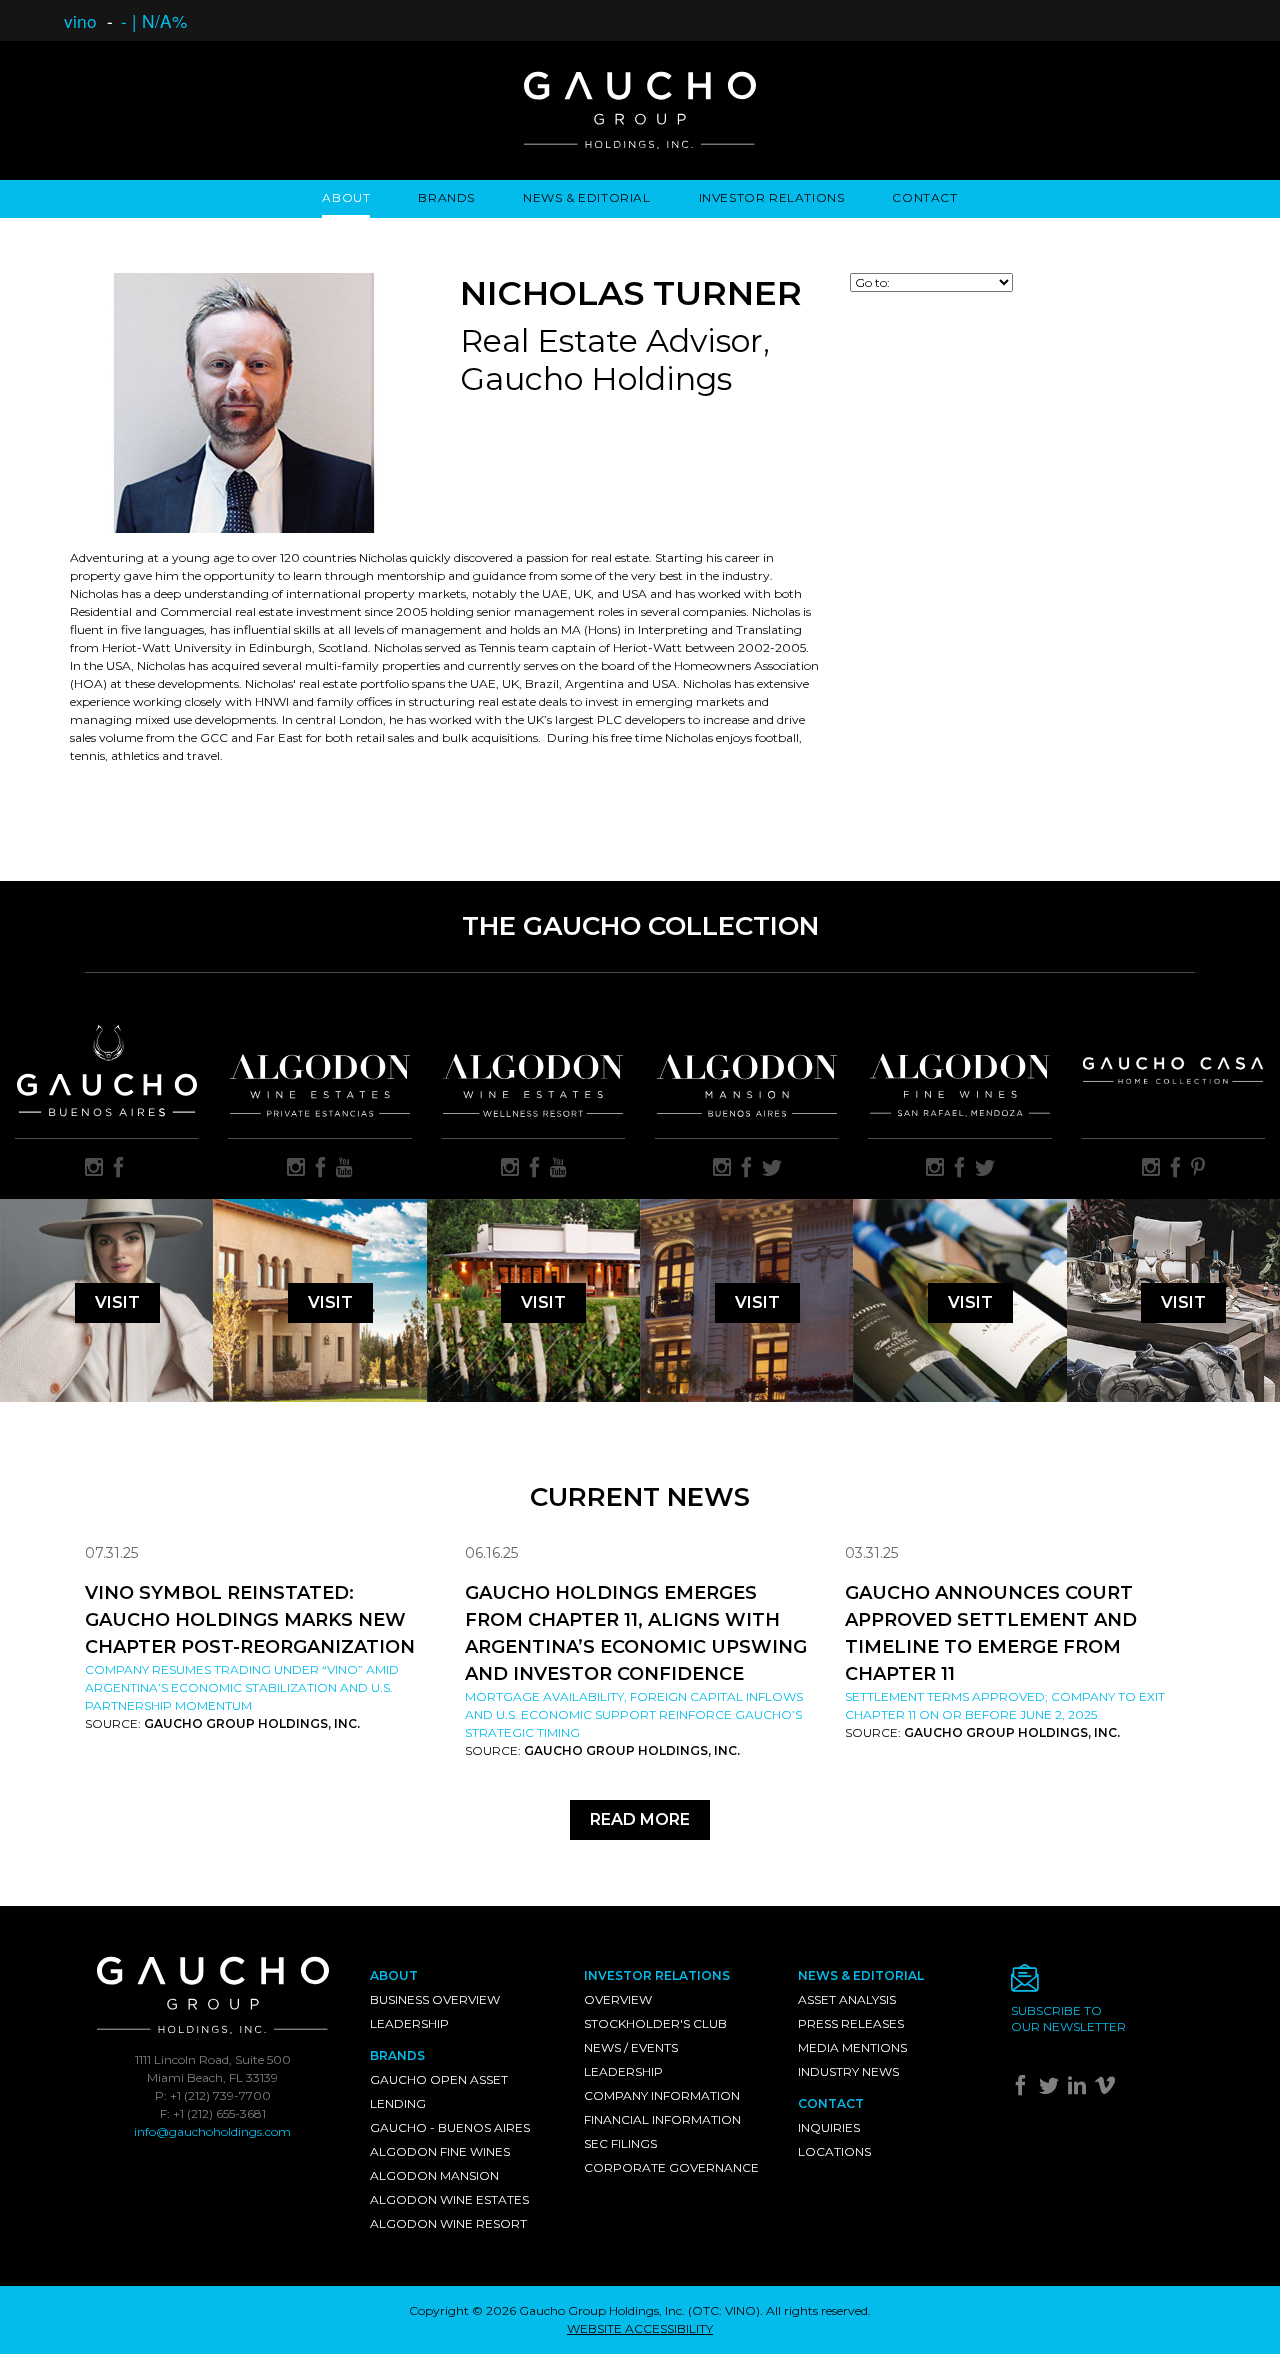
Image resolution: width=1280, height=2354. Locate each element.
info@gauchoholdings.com (212, 2131)
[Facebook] (1023, 2089)
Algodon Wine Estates (449, 2199)
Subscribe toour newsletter (1068, 2018)
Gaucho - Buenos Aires (450, 2127)
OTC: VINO (724, 2310)
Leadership (409, 2023)
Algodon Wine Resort (448, 2223)
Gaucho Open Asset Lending (439, 2091)
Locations (834, 2151)
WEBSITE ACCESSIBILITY (640, 2328)
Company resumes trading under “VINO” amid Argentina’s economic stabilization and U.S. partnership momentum (242, 1687)
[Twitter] (1051, 2089)
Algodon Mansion (434, 2175)
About (346, 197)
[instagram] (94, 1169)
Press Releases (851, 2023)
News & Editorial (587, 197)
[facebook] (119, 1169)
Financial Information (662, 2119)
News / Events (631, 2047)
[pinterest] (1198, 1169)
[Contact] (1103, 1983)
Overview (618, 1999)
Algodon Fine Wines (440, 2151)
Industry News (848, 2071)
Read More (640, 1819)
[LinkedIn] (1079, 2089)
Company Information (662, 2095)
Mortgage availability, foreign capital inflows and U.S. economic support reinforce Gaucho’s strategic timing (634, 1714)
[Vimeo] (1107, 2089)
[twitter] (772, 1169)
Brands (446, 197)
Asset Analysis (847, 1999)
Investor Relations (772, 197)
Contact (924, 197)
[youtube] (344, 1169)
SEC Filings (620, 2143)
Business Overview (435, 1999)
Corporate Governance (671, 2167)
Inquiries (829, 2127)
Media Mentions (852, 2047)
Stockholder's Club (655, 2023)
